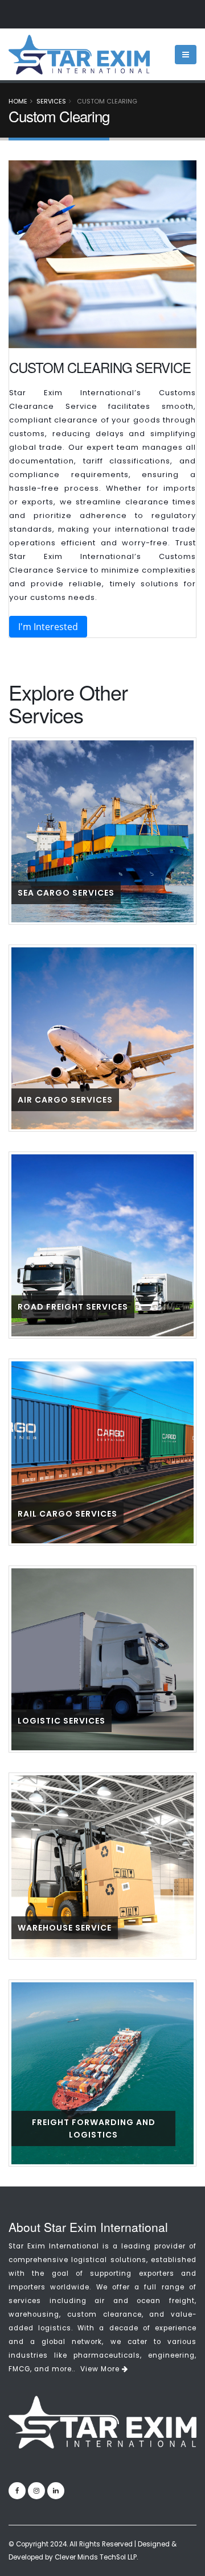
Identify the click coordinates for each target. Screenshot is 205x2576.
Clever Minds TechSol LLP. (96, 2557)
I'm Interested (48, 627)
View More (101, 2369)
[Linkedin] (56, 2491)
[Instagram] (36, 2491)
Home (18, 101)
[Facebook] (17, 2491)
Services (51, 101)
